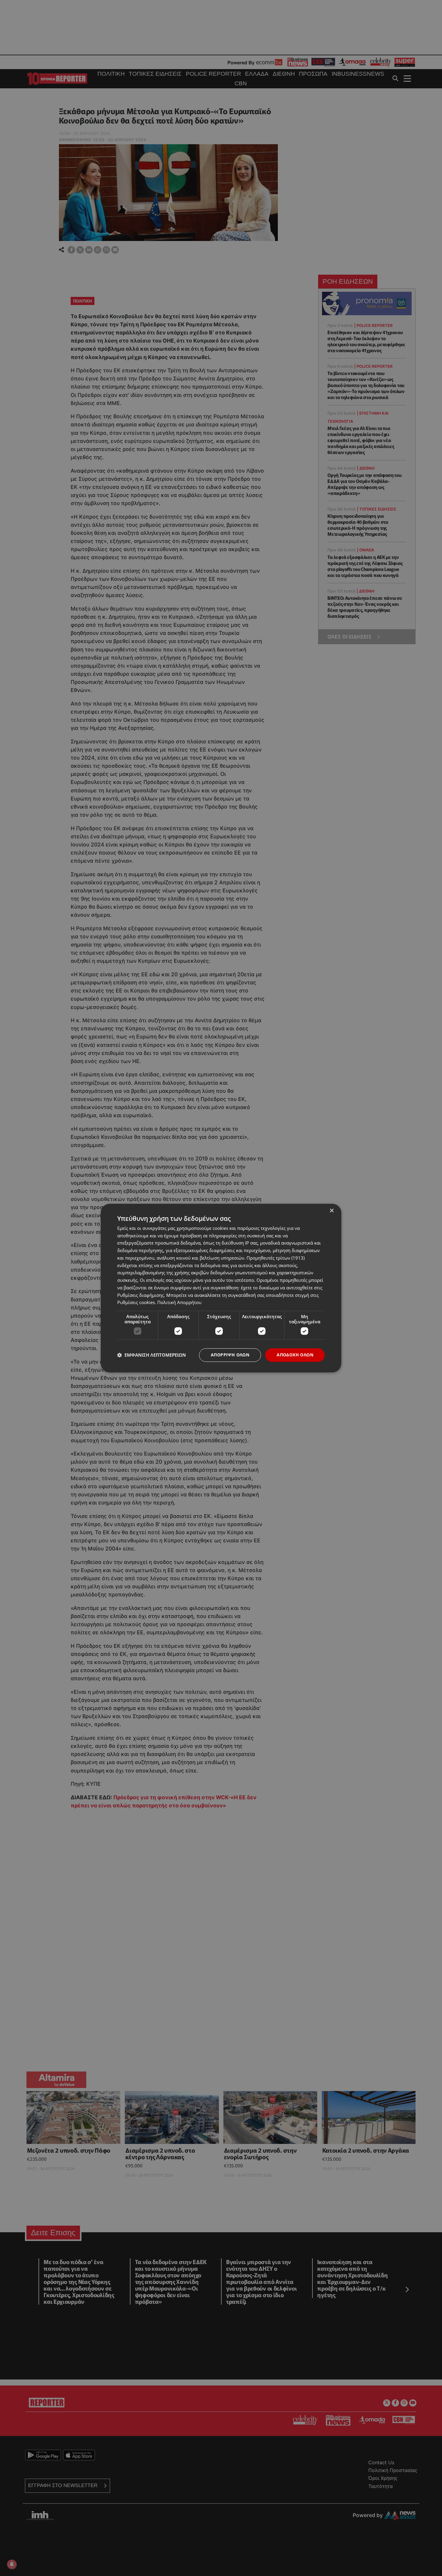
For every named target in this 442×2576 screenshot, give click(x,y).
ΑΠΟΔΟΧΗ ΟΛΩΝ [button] (295, 1355)
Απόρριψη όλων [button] (230, 1355)
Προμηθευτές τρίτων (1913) (276, 1258)
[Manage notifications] (12, 2564)
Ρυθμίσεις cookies (136, 1303)
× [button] (331, 1211)
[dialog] (221, 1288)
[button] (152, 1355)
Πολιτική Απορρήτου (179, 1303)
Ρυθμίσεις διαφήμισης (141, 1295)
